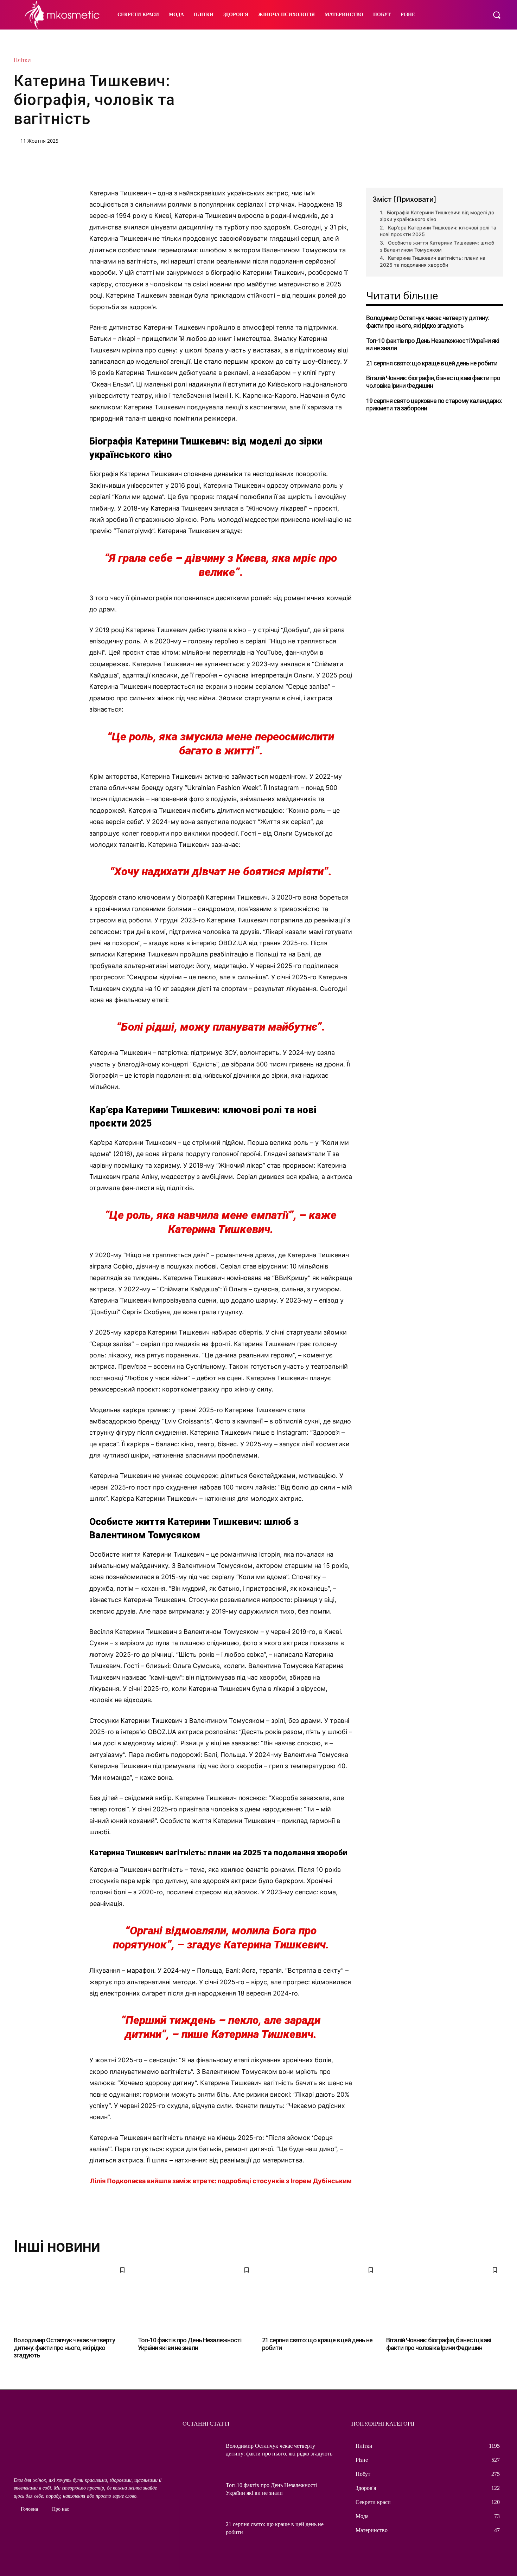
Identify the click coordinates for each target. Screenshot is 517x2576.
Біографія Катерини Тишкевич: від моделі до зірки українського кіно (437, 216)
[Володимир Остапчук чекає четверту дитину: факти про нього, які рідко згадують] (72, 2297)
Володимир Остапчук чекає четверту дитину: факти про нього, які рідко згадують (427, 322)
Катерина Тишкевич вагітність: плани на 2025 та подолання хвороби (433, 261)
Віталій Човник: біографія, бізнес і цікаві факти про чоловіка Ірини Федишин (439, 2344)
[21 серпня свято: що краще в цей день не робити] (321, 2297)
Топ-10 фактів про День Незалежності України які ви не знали (433, 345)
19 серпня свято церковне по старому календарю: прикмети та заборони (434, 405)
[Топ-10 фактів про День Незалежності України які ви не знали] (196, 2297)
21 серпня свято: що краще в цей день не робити (432, 363)
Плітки (22, 60)
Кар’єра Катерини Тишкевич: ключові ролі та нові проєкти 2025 (438, 231)
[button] (497, 15)
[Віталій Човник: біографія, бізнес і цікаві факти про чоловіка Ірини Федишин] (445, 2297)
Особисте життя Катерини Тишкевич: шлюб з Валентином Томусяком (437, 246)
